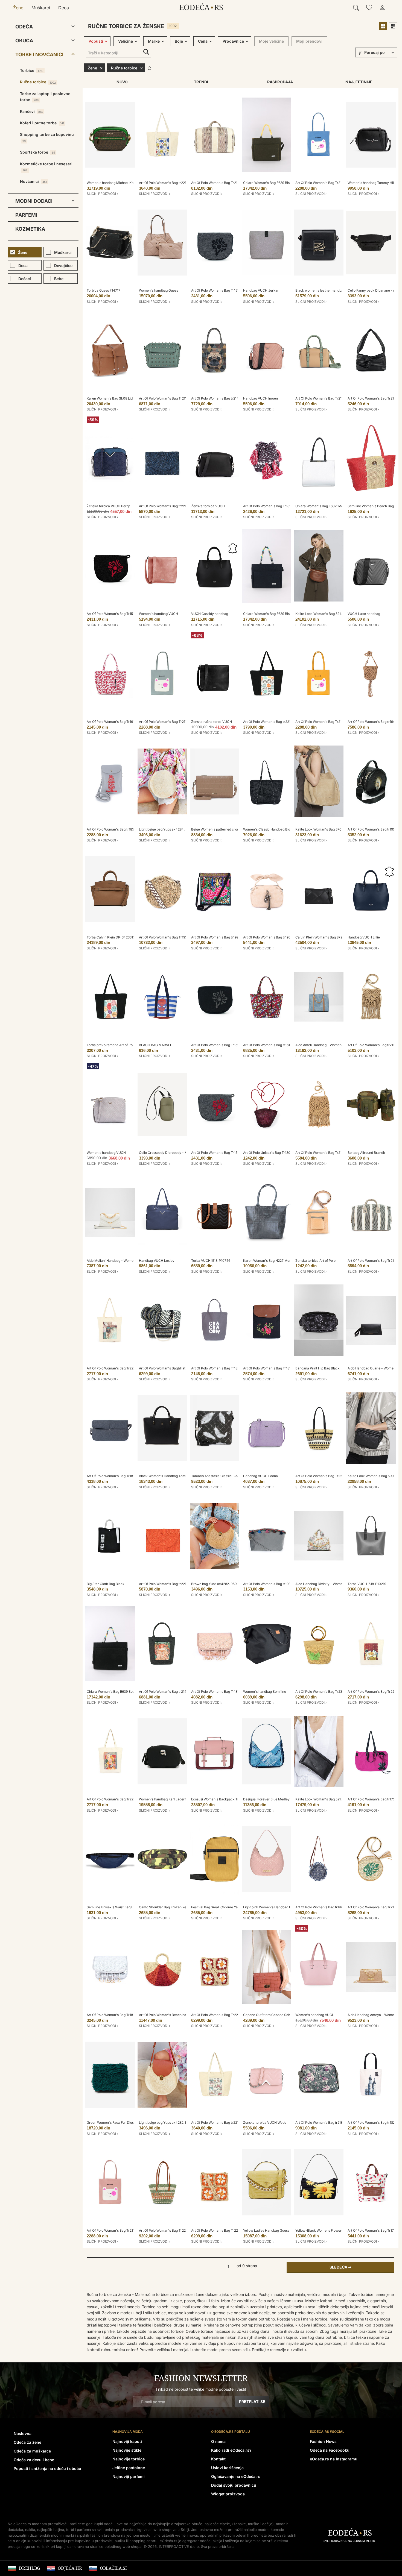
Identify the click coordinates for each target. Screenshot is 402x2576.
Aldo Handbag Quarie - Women (372, 1368)
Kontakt (218, 2459)
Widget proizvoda (228, 2494)
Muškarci (41, 8)
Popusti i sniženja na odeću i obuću (47, 2468)
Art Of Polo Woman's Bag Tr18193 (112, 1476)
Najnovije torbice (129, 2459)
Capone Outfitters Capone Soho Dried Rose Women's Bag (288, 2015)
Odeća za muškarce (32, 2451)
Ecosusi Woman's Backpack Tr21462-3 (221, 1799)
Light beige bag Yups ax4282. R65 (165, 2122)
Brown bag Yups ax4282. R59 (214, 1584)
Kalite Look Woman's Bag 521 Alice (322, 1799)
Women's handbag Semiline (265, 1692)
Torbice (32, 70)
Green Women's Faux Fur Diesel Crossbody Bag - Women (131, 2122)
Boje (179, 41)
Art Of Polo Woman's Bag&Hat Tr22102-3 (171, 1368)
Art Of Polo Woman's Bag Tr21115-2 (323, 398)
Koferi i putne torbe (42, 123)
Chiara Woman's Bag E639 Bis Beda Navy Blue (279, 614)
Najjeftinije (359, 82)
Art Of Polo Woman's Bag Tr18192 (269, 506)
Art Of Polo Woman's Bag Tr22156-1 (323, 1476)
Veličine (126, 41)
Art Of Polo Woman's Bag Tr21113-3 (375, 398)
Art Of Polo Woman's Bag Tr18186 (217, 1692)
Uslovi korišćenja (227, 2468)
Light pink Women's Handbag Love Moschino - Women (285, 1907)
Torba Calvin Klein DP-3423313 (111, 937)
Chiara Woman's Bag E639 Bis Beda (271, 183)
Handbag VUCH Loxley (157, 1261)
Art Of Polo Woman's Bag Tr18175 (269, 1368)
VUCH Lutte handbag (364, 614)
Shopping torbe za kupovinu (47, 137)
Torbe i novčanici (39, 55)
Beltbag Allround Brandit (366, 1153)
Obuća (24, 41)
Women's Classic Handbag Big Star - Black (276, 829)
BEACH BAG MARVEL (155, 1045)
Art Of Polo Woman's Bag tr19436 (373, 722)
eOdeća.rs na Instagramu (334, 2459)
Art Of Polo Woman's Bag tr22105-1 (166, 183)
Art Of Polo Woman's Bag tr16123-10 (271, 1045)
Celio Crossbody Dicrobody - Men (165, 1153)
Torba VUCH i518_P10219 (367, 1584)
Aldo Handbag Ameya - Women (372, 2015)
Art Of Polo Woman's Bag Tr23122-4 (323, 1692)
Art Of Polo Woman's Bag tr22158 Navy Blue (173, 506)
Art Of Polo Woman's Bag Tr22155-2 (219, 2230)
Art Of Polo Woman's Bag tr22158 (164, 1584)
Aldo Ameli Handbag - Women (318, 1045)
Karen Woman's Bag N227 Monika (270, 1261)
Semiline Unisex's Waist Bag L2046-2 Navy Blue (124, 1907)
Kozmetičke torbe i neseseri (46, 167)
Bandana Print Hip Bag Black (317, 1368)
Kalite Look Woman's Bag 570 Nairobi (324, 829)
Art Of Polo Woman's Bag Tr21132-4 (323, 722)
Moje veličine (271, 41)
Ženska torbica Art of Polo (315, 1261)
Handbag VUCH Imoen (260, 398)
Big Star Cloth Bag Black (106, 1584)
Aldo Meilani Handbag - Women (111, 1261)
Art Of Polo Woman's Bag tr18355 (112, 829)
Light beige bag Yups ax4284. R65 (165, 829)
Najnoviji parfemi (129, 2476)
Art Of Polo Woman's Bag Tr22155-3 (219, 2015)
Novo (122, 82)
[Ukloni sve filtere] (149, 68)
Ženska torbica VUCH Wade (265, 2122)
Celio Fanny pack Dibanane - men (374, 290)
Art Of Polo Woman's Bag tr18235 (373, 2122)
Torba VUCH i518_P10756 (211, 1261)
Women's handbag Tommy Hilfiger (374, 183)
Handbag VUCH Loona (260, 1476)
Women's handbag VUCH (158, 614)
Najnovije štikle (127, 2450)
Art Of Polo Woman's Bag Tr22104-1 (114, 1799)
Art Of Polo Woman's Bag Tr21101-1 (218, 183)
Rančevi (31, 111)
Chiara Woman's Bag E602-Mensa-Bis (325, 506)
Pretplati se (252, 2402)
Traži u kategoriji (146, 52)
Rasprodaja (280, 82)
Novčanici (33, 181)
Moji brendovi (309, 41)
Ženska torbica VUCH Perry (108, 506)
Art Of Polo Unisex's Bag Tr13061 (268, 1153)
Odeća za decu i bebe (34, 2460)
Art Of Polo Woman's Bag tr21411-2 (166, 1692)
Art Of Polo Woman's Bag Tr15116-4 (219, 1045)
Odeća (24, 27)
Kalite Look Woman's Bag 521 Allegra (324, 614)
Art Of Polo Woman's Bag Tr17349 (374, 2230)
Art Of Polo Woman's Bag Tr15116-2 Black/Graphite (230, 290)
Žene (18, 8)
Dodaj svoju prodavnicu (234, 2485)
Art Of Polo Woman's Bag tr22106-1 (270, 722)
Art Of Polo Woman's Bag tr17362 (373, 1799)
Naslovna (23, 2433)
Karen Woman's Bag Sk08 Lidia (111, 398)
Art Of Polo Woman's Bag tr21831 (321, 2122)
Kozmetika (30, 229)
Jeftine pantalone (129, 2468)
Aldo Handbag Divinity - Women (320, 1584)
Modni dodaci (34, 201)
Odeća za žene (27, 2442)
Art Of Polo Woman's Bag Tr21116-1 (166, 398)
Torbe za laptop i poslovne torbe (45, 97)
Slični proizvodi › (102, 194)
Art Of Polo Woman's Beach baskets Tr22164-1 (175, 2015)
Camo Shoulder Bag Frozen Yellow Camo (171, 1907)
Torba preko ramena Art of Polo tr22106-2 (119, 1045)
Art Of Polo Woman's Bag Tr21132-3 (323, 183)
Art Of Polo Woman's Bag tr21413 (217, 398)
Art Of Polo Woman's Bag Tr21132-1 (166, 722)
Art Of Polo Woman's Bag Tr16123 (112, 722)
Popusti (96, 41)
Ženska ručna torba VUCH (212, 722)
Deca (64, 8)
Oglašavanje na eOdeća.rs (236, 2476)
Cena (203, 41)
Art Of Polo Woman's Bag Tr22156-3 (167, 2230)
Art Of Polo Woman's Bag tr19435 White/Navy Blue (334, 1907)
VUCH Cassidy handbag (210, 614)
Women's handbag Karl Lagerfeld (165, 1799)
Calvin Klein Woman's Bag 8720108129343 (328, 937)
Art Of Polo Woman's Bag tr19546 (373, 829)
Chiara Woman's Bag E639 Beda (112, 1692)
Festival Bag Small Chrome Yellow (218, 1907)
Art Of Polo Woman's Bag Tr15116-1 (218, 1153)
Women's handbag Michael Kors (112, 183)
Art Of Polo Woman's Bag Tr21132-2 (114, 2230)
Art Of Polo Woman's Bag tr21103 (373, 1045)
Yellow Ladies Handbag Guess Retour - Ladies (279, 2230)
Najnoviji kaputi (127, 2441)
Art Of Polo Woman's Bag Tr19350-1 (167, 937)
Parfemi (26, 215)
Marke (154, 41)
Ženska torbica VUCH (208, 506)
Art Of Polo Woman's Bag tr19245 (217, 937)
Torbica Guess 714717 (104, 290)
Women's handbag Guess (158, 290)
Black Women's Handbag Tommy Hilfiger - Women (178, 1476)
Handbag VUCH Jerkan (261, 290)
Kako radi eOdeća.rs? (231, 2450)
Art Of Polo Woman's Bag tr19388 (269, 1584)
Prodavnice (233, 41)
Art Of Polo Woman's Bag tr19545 (269, 937)
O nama (218, 2441)
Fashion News (323, 2441)
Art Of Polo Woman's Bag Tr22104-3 (115, 1368)
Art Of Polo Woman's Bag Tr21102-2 (323, 1153)
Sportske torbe (37, 152)
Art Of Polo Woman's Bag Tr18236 (217, 1368)
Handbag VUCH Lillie (364, 937)
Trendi (201, 82)
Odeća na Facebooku (330, 2450)
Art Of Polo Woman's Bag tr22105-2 (219, 2122)
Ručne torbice (38, 82)
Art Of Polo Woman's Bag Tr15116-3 (114, 614)
